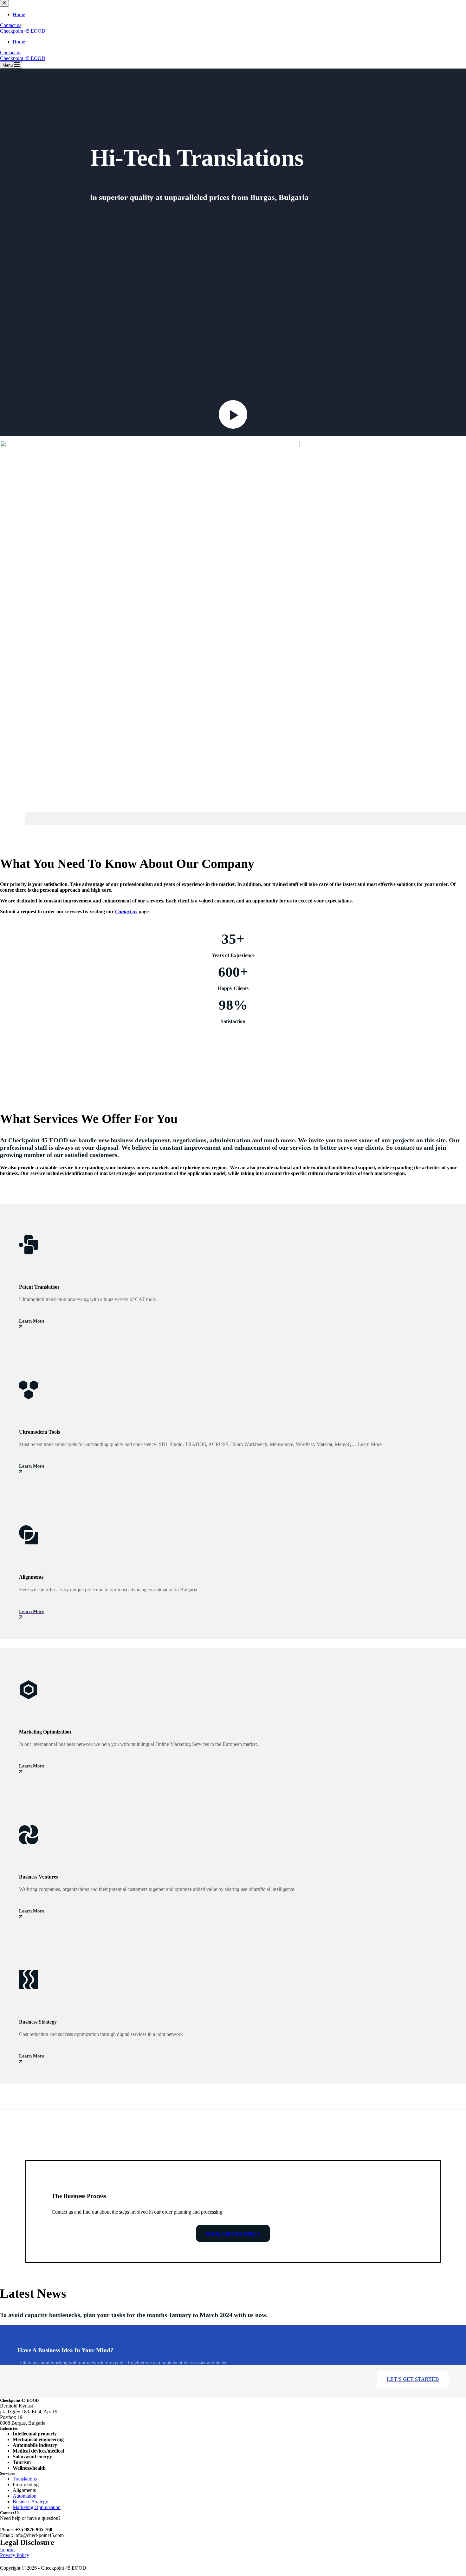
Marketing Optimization (37, 2507)
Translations (25, 2479)
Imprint (7, 2550)
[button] (233, 418)
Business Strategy (30, 2502)
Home (19, 42)
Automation (25, 2496)
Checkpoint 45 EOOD (23, 31)
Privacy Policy (15, 2555)
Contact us (11, 53)
